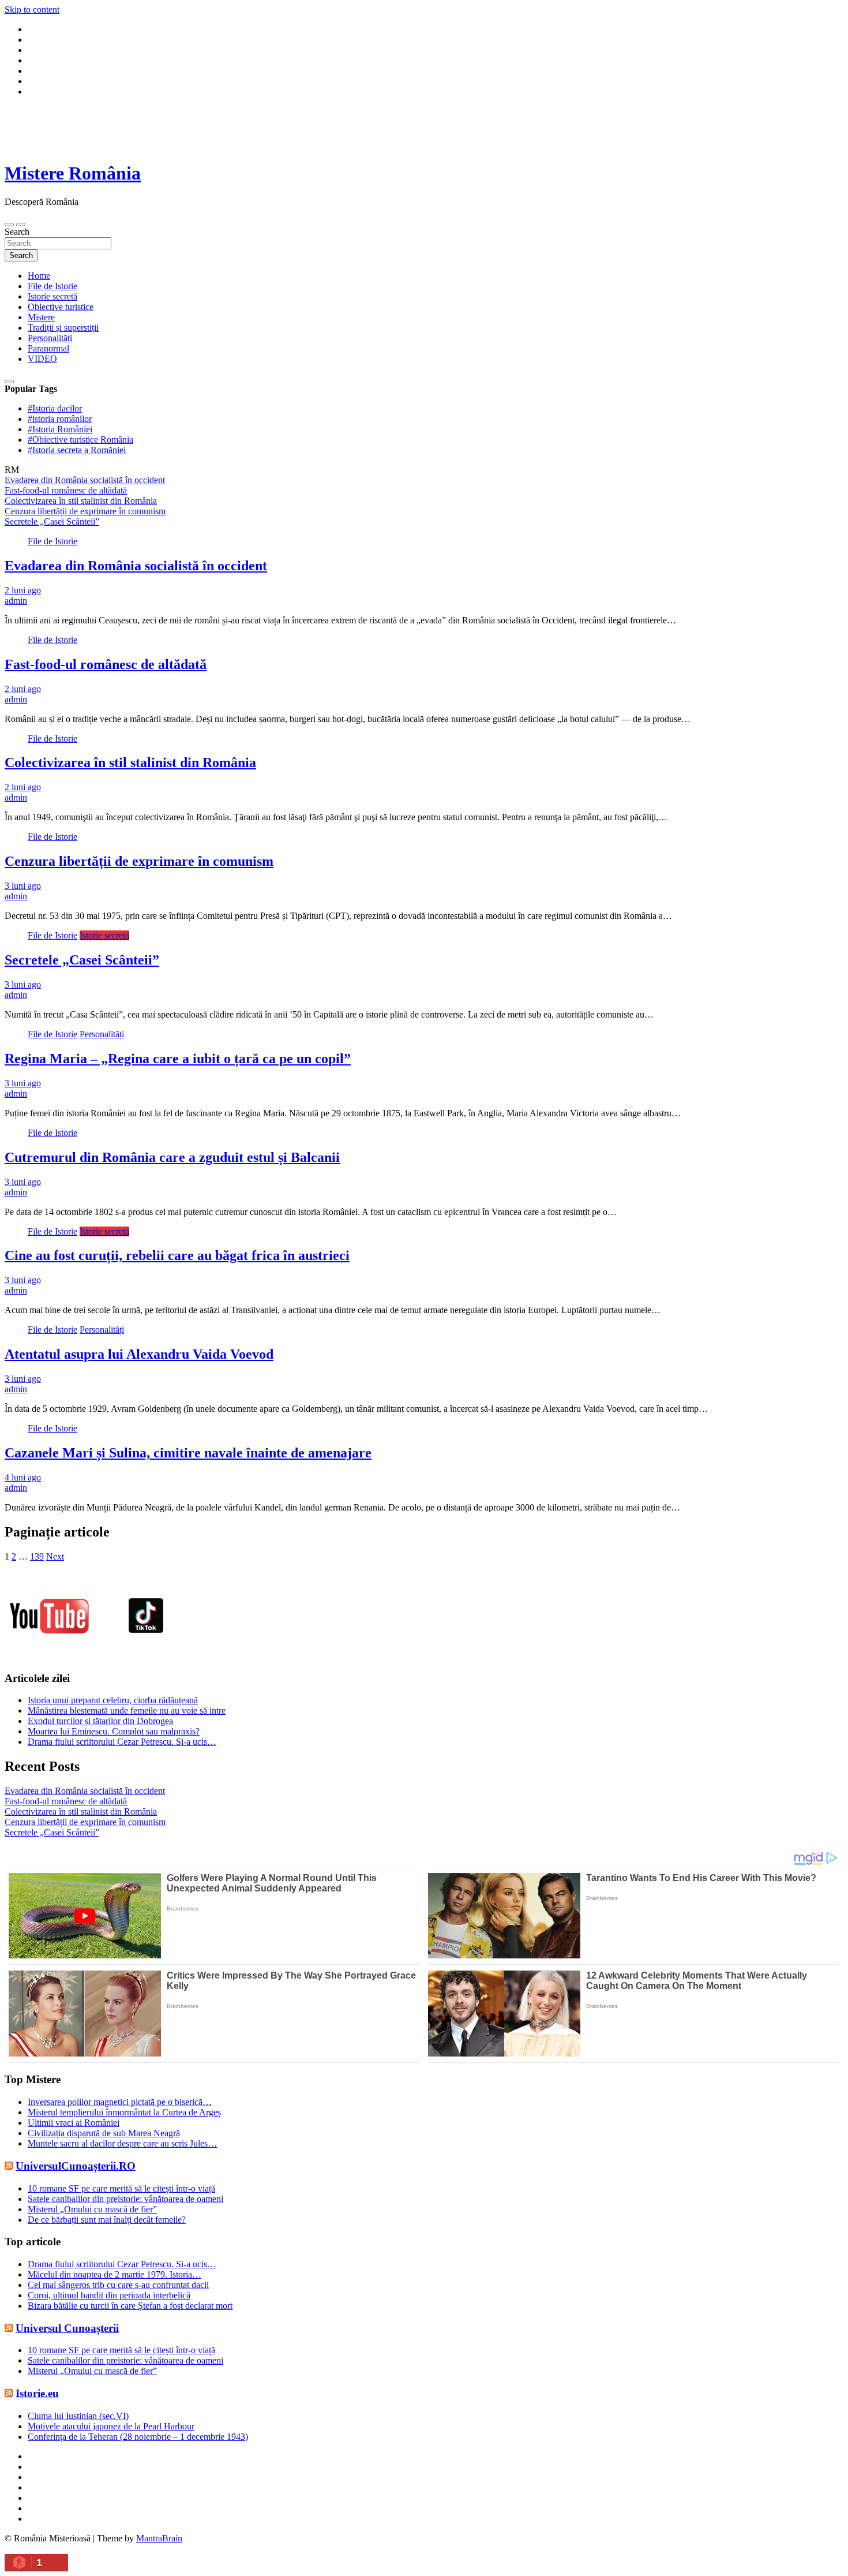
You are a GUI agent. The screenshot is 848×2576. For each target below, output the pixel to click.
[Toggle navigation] (9, 225)
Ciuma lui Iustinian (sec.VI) (78, 2416)
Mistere (41, 317)
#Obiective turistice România (80, 440)
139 (37, 1556)
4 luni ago (23, 1477)
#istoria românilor (60, 419)
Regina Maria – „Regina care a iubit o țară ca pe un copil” (178, 1059)
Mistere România (73, 173)
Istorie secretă (52, 296)
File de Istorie (52, 286)
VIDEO (42, 359)
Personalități (50, 338)
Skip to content (32, 10)
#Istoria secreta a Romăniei (77, 450)
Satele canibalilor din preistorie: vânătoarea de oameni (125, 2199)
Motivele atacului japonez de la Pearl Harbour (111, 2426)
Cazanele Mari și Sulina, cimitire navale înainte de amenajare (188, 1453)
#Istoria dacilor (55, 408)
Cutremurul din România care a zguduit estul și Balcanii (172, 1157)
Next (55, 1556)
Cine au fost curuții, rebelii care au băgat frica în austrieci (177, 1255)
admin (16, 601)
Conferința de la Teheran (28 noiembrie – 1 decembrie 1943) (138, 2437)
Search (17, 232)
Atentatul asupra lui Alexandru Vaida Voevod (139, 1354)
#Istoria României (60, 429)
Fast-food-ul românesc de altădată (106, 664)
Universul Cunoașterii (67, 2328)
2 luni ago (23, 590)
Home (39, 276)
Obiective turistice (61, 307)
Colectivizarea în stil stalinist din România (130, 762)
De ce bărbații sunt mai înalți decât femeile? (107, 2220)
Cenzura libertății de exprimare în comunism (139, 861)
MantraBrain (159, 2538)
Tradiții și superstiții (63, 328)
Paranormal (48, 348)
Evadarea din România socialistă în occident (136, 566)
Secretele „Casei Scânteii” (82, 960)
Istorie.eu (37, 2393)
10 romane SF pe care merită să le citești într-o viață (121, 2188)
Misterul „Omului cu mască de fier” (92, 2209)
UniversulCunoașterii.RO (76, 2166)
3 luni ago (23, 886)
